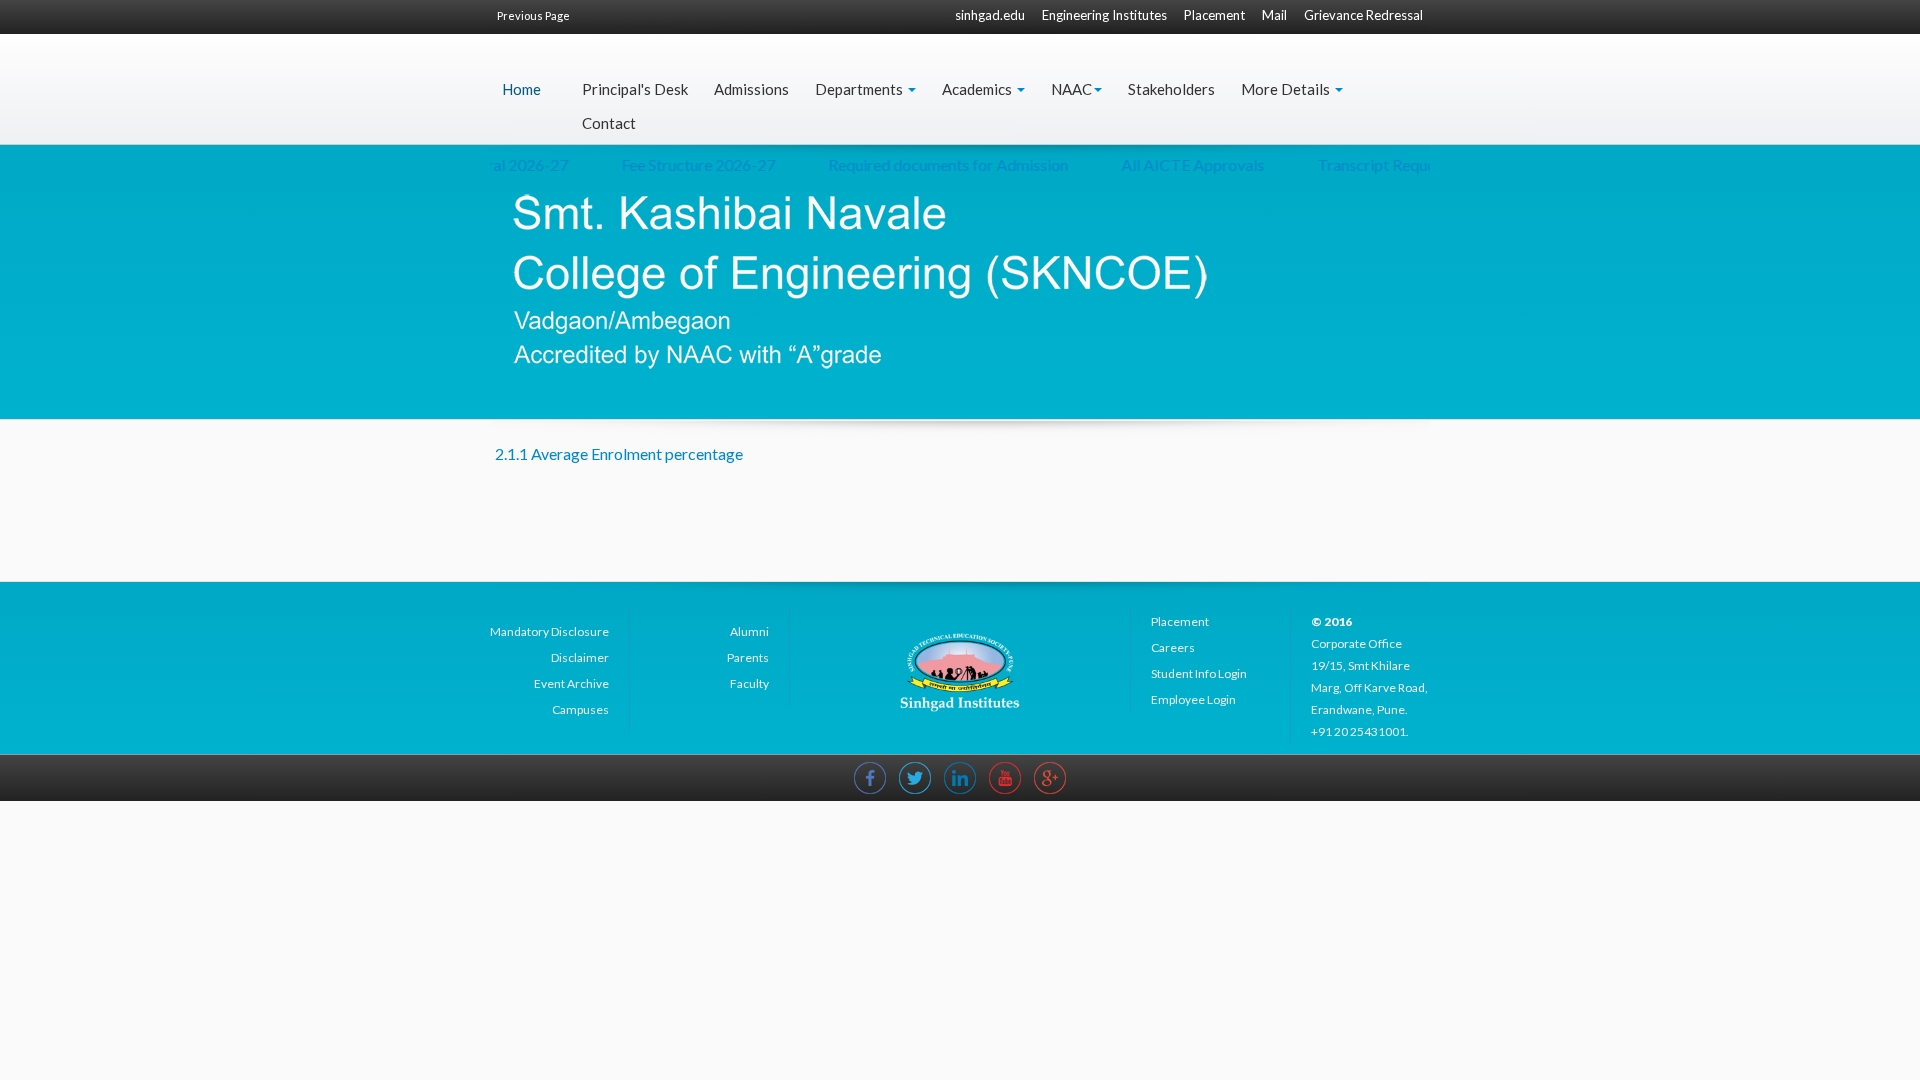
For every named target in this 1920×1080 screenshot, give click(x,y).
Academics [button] (978, 89)
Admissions (751, 89)
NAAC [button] (1071, 89)
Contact (609, 123)
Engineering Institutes (1104, 15)
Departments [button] (860, 89)
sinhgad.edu (990, 15)
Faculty (749, 683)
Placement (1214, 15)
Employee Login (1193, 699)
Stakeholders (1171, 89)
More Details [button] (1287, 89)
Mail (1274, 15)
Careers (1173, 647)
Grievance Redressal (1363, 15)
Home (521, 89)
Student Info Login (1199, 673)
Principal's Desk (635, 89)
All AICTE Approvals (1174, 164)
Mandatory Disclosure (549, 631)
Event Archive (571, 683)
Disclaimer (580, 657)
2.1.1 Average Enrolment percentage (619, 453)
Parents (748, 657)
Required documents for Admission (929, 164)
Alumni (749, 631)
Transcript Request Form (1382, 164)
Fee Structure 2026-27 (679, 164)
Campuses (580, 709)
